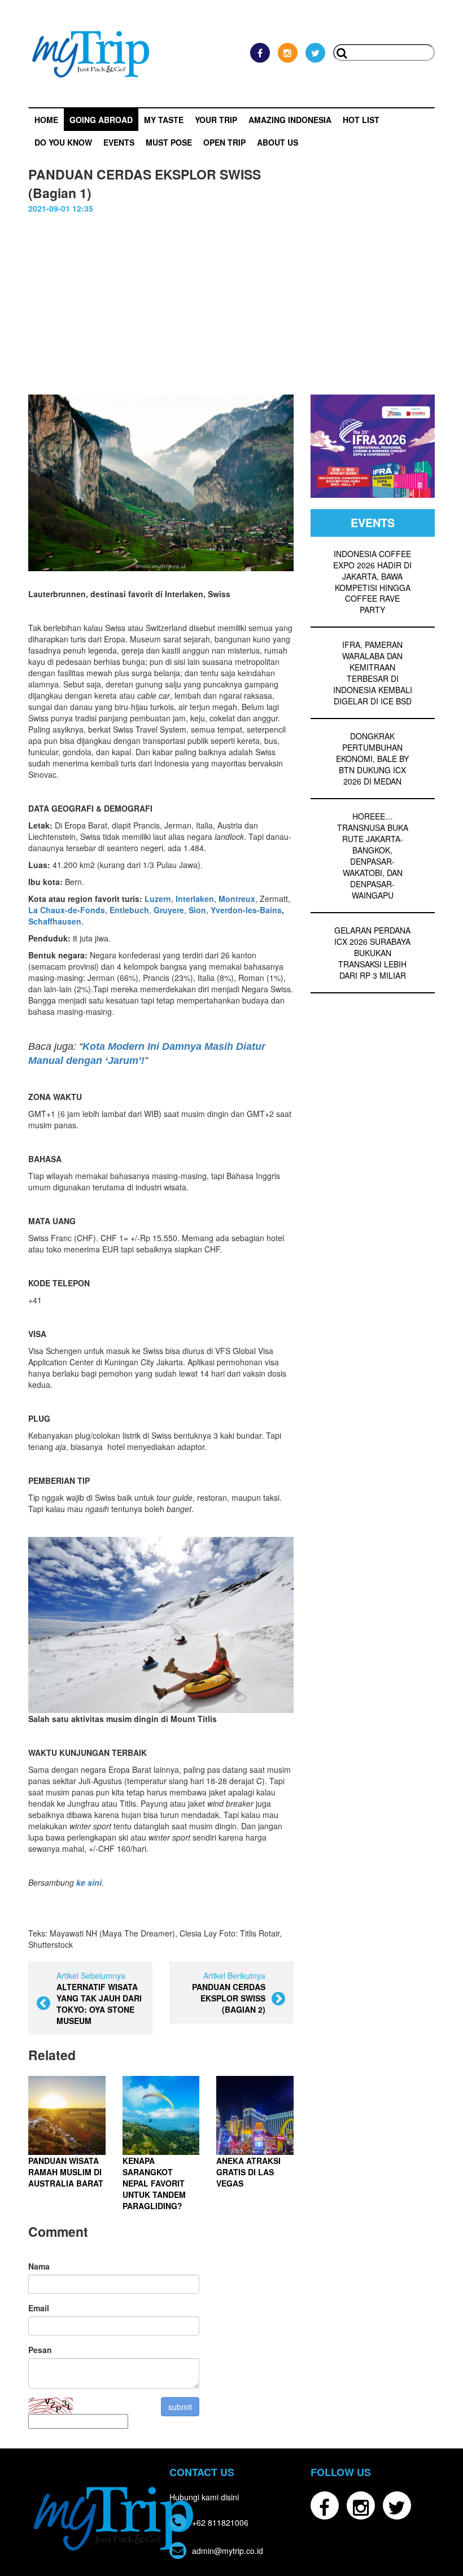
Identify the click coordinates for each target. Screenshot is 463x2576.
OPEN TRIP (224, 142)
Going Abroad (101, 120)
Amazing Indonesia (290, 120)
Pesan (40, 2350)
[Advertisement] (231, 310)
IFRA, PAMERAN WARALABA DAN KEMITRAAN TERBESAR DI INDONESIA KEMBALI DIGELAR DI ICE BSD (373, 673)
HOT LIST (361, 120)
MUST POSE (169, 142)
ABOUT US (278, 142)
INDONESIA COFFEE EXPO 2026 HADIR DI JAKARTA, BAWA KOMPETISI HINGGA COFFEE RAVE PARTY (372, 582)
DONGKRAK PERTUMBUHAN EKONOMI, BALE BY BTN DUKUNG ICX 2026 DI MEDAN (372, 759)
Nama (39, 2266)
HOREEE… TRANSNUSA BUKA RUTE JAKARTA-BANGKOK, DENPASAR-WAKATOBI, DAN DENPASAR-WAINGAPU (373, 856)
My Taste (164, 120)
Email (39, 2308)
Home (46, 120)
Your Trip (216, 120)
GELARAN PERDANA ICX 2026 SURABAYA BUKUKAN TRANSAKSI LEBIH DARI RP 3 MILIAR (372, 953)
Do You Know (63, 142)
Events (119, 142)
